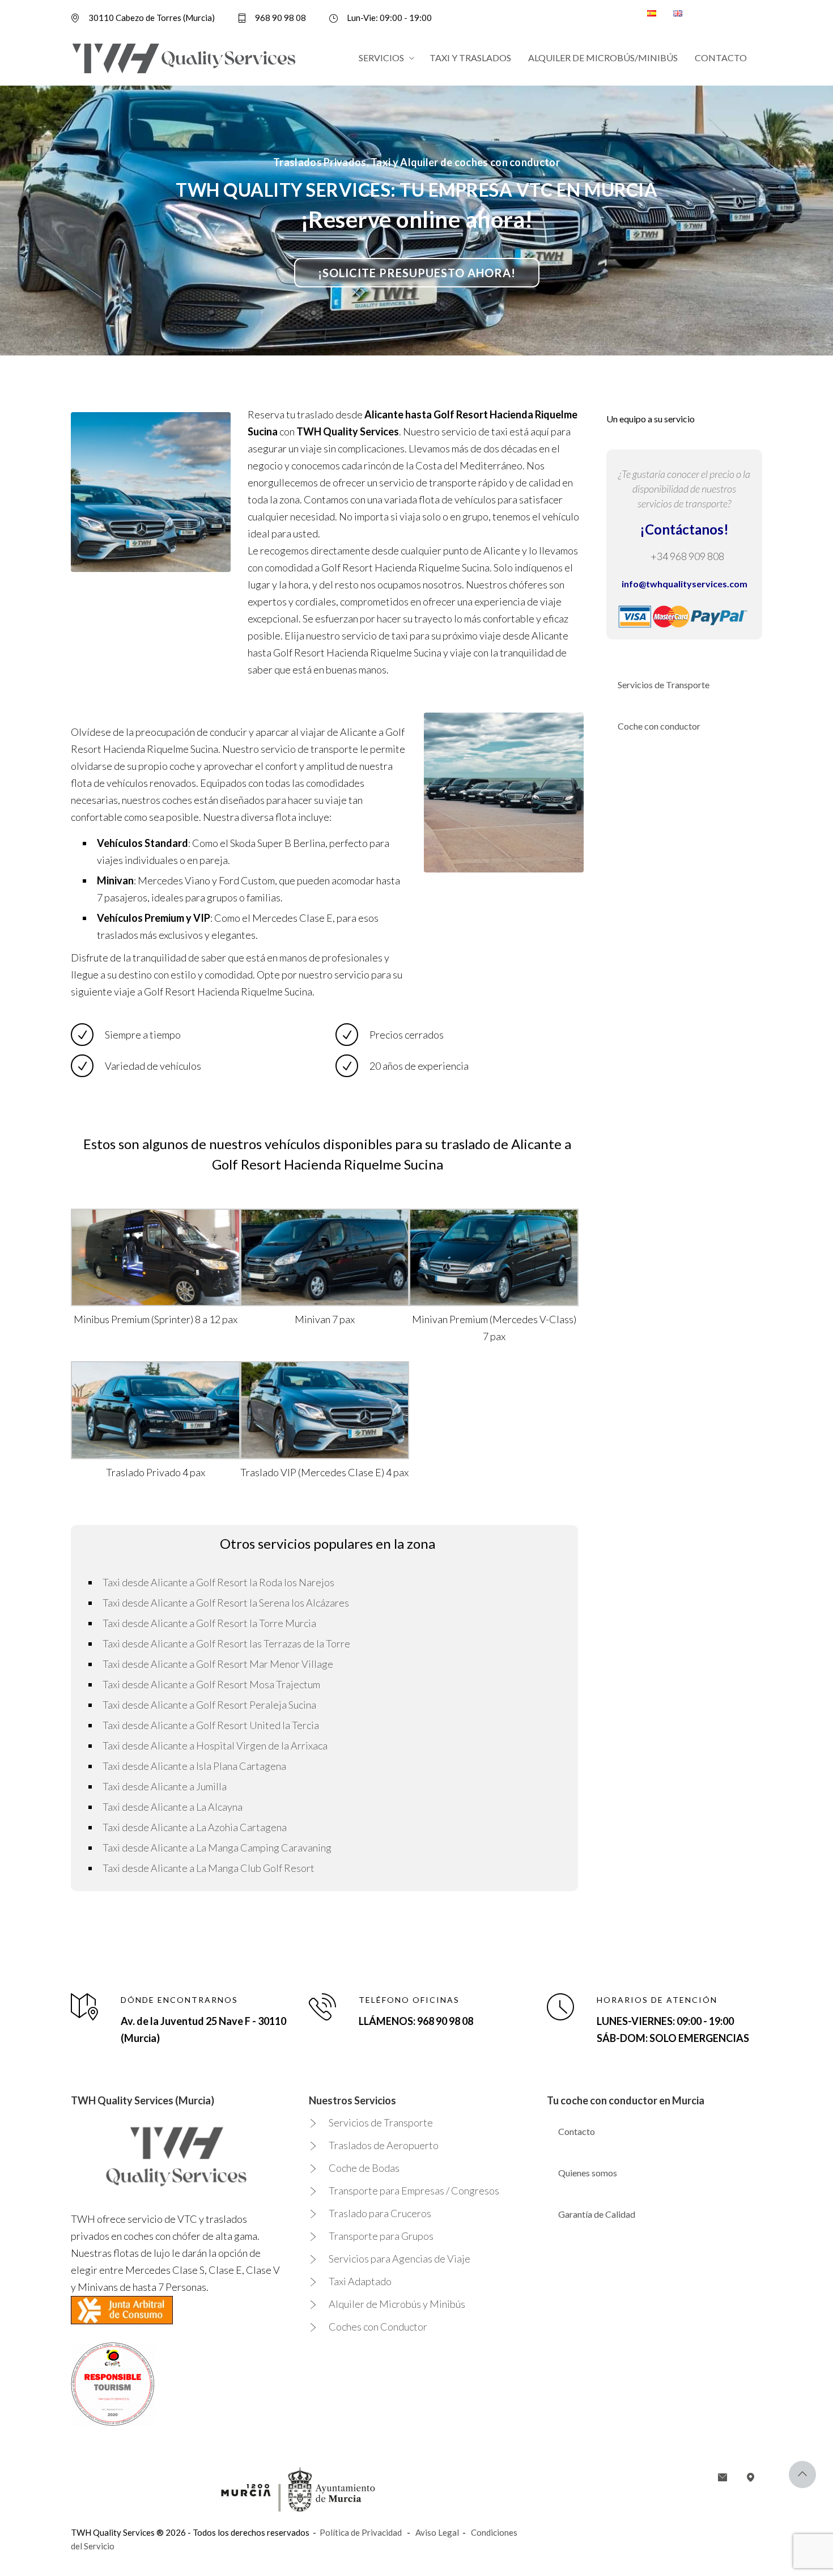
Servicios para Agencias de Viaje (399, 2259)
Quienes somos (588, 2173)
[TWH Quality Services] (184, 58)
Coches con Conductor (378, 2327)
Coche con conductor (659, 726)
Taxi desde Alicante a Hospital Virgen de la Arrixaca (215, 1745)
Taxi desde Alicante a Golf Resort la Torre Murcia (209, 1623)
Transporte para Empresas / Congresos (414, 2191)
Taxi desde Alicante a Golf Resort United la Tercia (211, 1725)
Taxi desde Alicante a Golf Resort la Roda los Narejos (218, 1582)
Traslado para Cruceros (380, 2213)
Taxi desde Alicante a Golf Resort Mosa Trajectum (211, 1684)
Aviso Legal (437, 2532)
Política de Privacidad (361, 2532)
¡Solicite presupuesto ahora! (417, 273)
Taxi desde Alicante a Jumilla (165, 1786)
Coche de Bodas (364, 2168)
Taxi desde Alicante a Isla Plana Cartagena (194, 1766)
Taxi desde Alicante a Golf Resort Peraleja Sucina (209, 1705)
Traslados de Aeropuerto (384, 2145)
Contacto (577, 2131)
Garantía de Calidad (597, 2214)
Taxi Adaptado (360, 2281)
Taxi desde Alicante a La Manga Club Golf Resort (209, 1868)
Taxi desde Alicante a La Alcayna (173, 1807)
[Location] (751, 2477)
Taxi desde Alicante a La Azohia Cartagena (195, 1827)
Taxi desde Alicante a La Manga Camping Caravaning (217, 1848)
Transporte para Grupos (381, 2236)
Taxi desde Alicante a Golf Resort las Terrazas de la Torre (226, 1643)
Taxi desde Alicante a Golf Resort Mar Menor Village (218, 1664)
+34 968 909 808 (687, 556)
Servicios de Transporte (664, 685)
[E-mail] (722, 2477)
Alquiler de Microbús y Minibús (397, 2304)
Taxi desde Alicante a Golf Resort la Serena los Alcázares (226, 1603)
